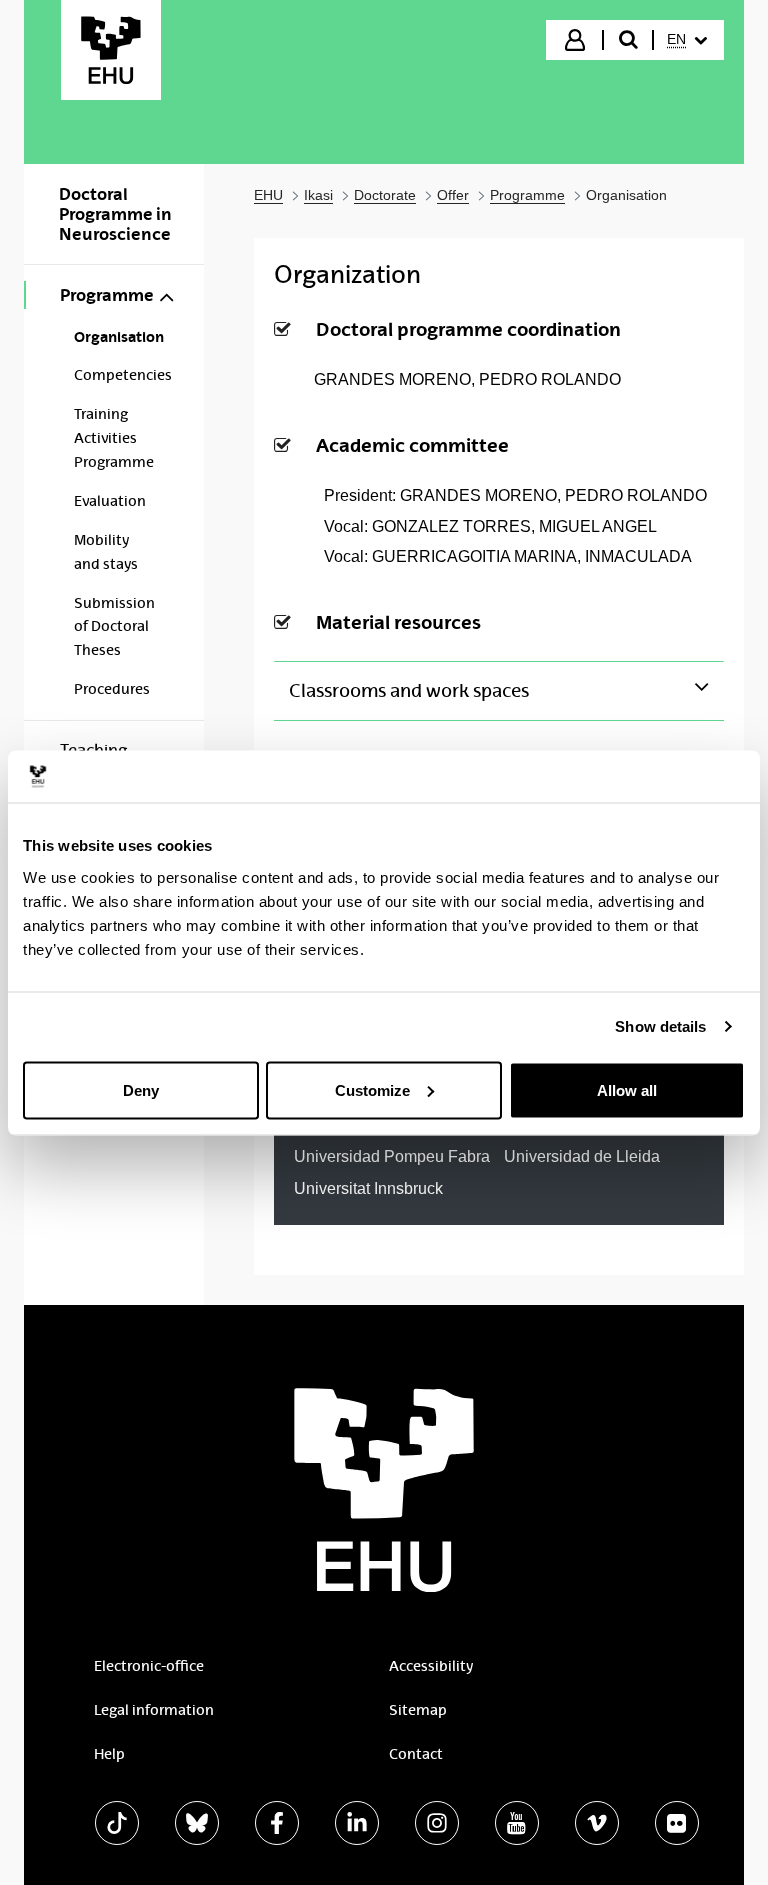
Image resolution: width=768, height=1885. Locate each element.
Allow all (627, 1089)
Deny (141, 1089)
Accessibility (431, 1666)
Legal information (154, 1710)
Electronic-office (149, 1666)
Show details (660, 1026)
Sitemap (418, 1710)
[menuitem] (687, 40)
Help (109, 1754)
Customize (372, 1089)
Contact (416, 1754)
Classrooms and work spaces (409, 691)
